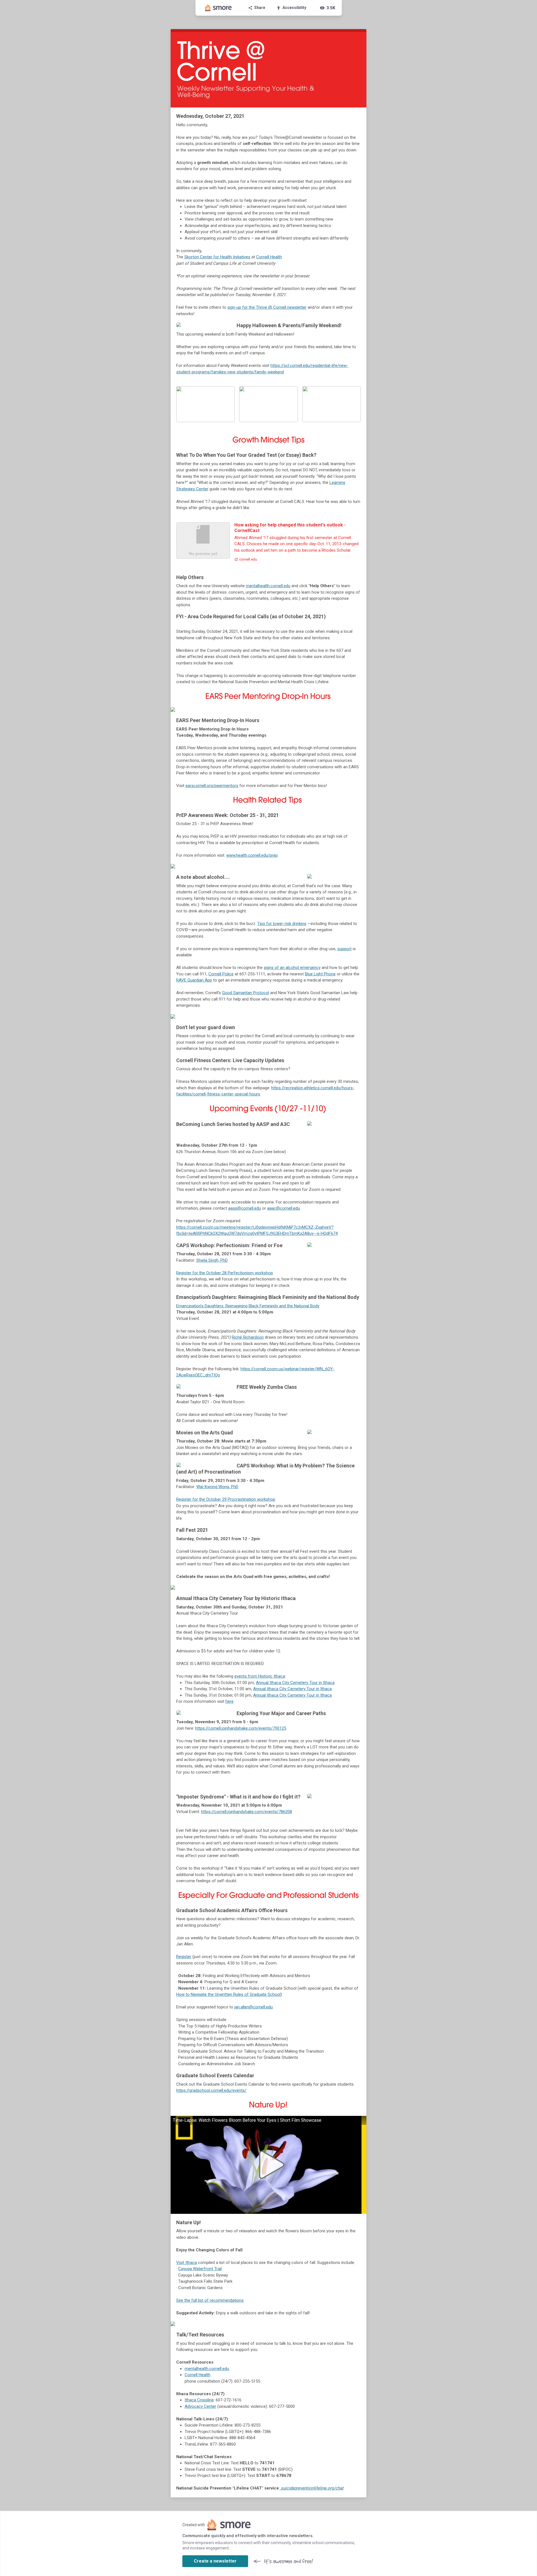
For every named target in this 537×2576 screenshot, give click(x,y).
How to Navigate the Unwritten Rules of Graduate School (228, 1994)
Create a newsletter (215, 2561)
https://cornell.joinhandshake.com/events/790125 (241, 1728)
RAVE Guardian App (194, 980)
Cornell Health (269, 257)
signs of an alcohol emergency (292, 968)
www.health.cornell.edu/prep (252, 855)
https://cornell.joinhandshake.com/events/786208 (247, 1812)
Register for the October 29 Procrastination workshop (226, 1499)
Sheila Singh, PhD (212, 1260)
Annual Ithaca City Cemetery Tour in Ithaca (295, 1683)
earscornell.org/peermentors (212, 786)
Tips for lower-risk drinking (282, 924)
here (229, 1701)
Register (184, 1957)
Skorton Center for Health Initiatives (217, 257)
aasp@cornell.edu (245, 1208)
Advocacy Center (200, 2406)
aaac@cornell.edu (283, 1208)
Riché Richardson (248, 1337)
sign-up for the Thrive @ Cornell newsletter (267, 307)
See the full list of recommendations (210, 2300)
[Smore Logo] (218, 8)
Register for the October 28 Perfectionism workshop (225, 1273)
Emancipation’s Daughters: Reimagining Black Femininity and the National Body (248, 1306)
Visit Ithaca (187, 2263)
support (344, 949)
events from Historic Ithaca (260, 1676)
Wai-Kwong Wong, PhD (217, 1487)
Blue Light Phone (320, 974)
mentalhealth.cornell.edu (268, 586)
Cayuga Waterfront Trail (200, 2269)
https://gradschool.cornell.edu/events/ (211, 2090)
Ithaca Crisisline (199, 2400)
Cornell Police (221, 974)
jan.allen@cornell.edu (254, 2007)
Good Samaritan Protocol (246, 993)
